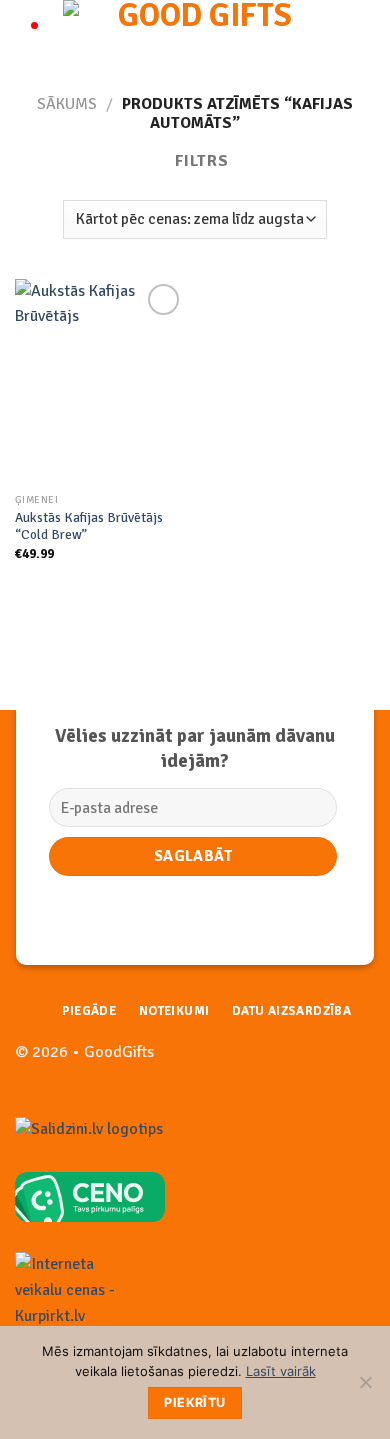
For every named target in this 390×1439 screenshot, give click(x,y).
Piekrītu (194, 1402)
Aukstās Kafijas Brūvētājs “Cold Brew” (89, 526)
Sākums (67, 104)
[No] (365, 1388)
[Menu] (27, 34)
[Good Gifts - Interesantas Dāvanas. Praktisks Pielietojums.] (197, 35)
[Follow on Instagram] (359, 1062)
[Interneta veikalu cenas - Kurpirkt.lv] (75, 1290)
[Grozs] (365, 35)
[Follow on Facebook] (327, 1062)
